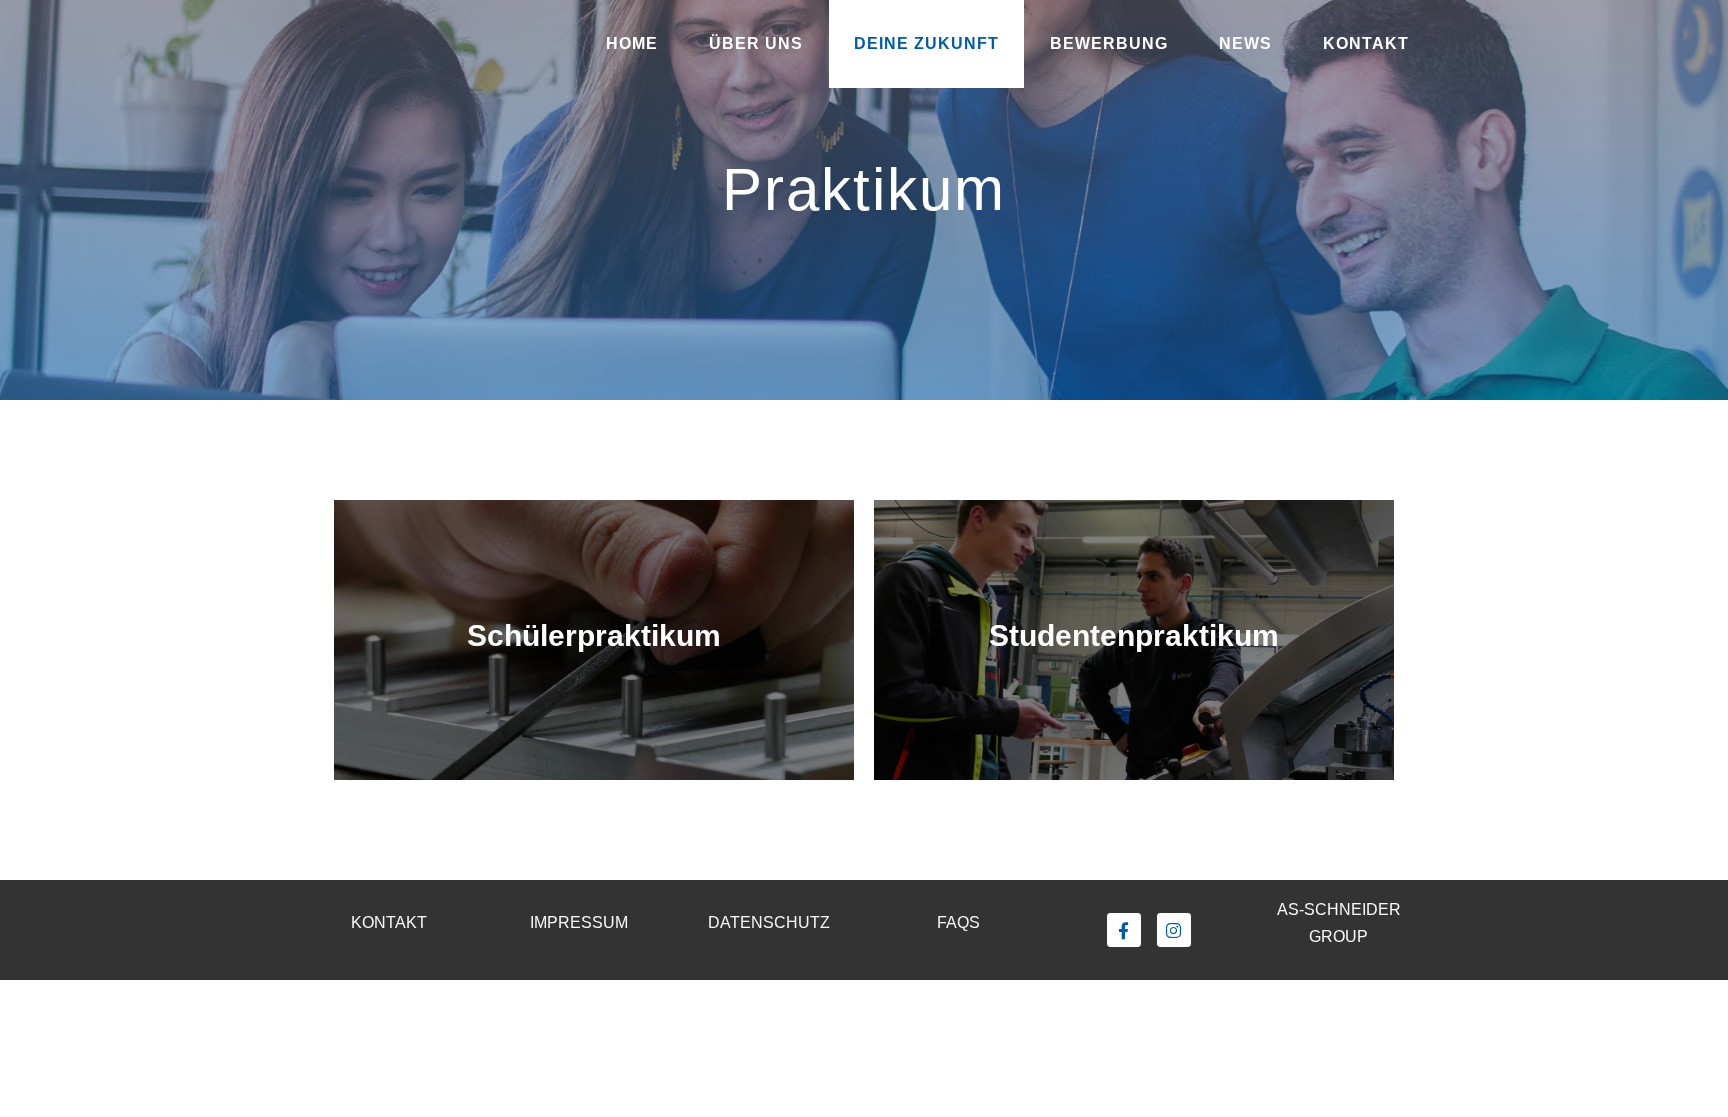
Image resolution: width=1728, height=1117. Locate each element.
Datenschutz (769, 922)
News (1245, 43)
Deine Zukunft (926, 43)
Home (632, 43)
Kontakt (1366, 43)
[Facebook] (1124, 930)
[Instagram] (1174, 930)
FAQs (958, 922)
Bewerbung (1109, 43)
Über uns (756, 43)
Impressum (579, 922)
